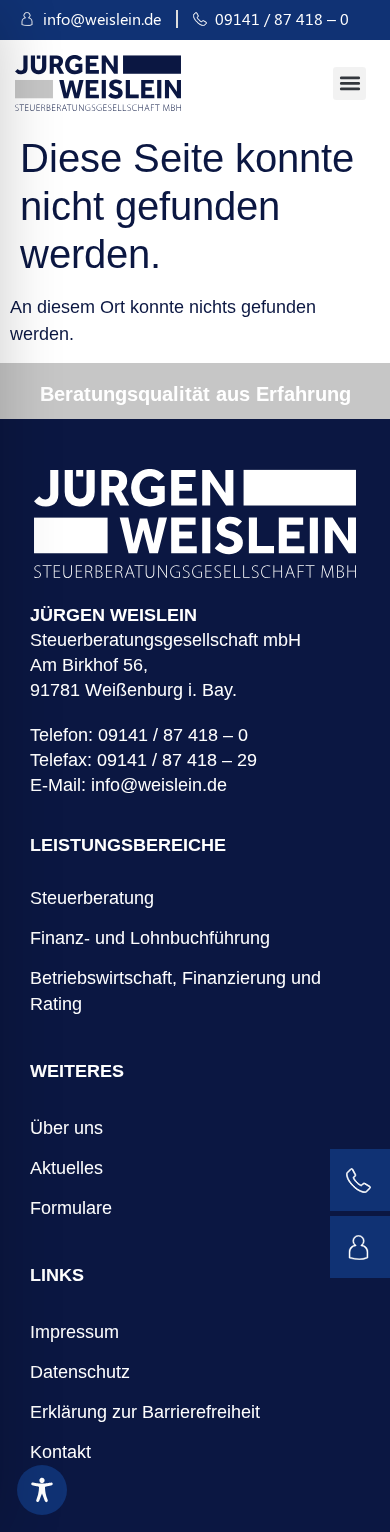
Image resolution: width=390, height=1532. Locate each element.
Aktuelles (66, 1168)
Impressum (74, 1332)
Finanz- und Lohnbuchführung (150, 938)
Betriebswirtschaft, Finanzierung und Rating (175, 991)
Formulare (71, 1208)
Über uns (66, 1128)
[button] (349, 83)
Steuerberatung (92, 898)
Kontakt (60, 1452)
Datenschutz (80, 1372)
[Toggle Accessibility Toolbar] (42, 1490)
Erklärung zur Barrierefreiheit (145, 1412)
